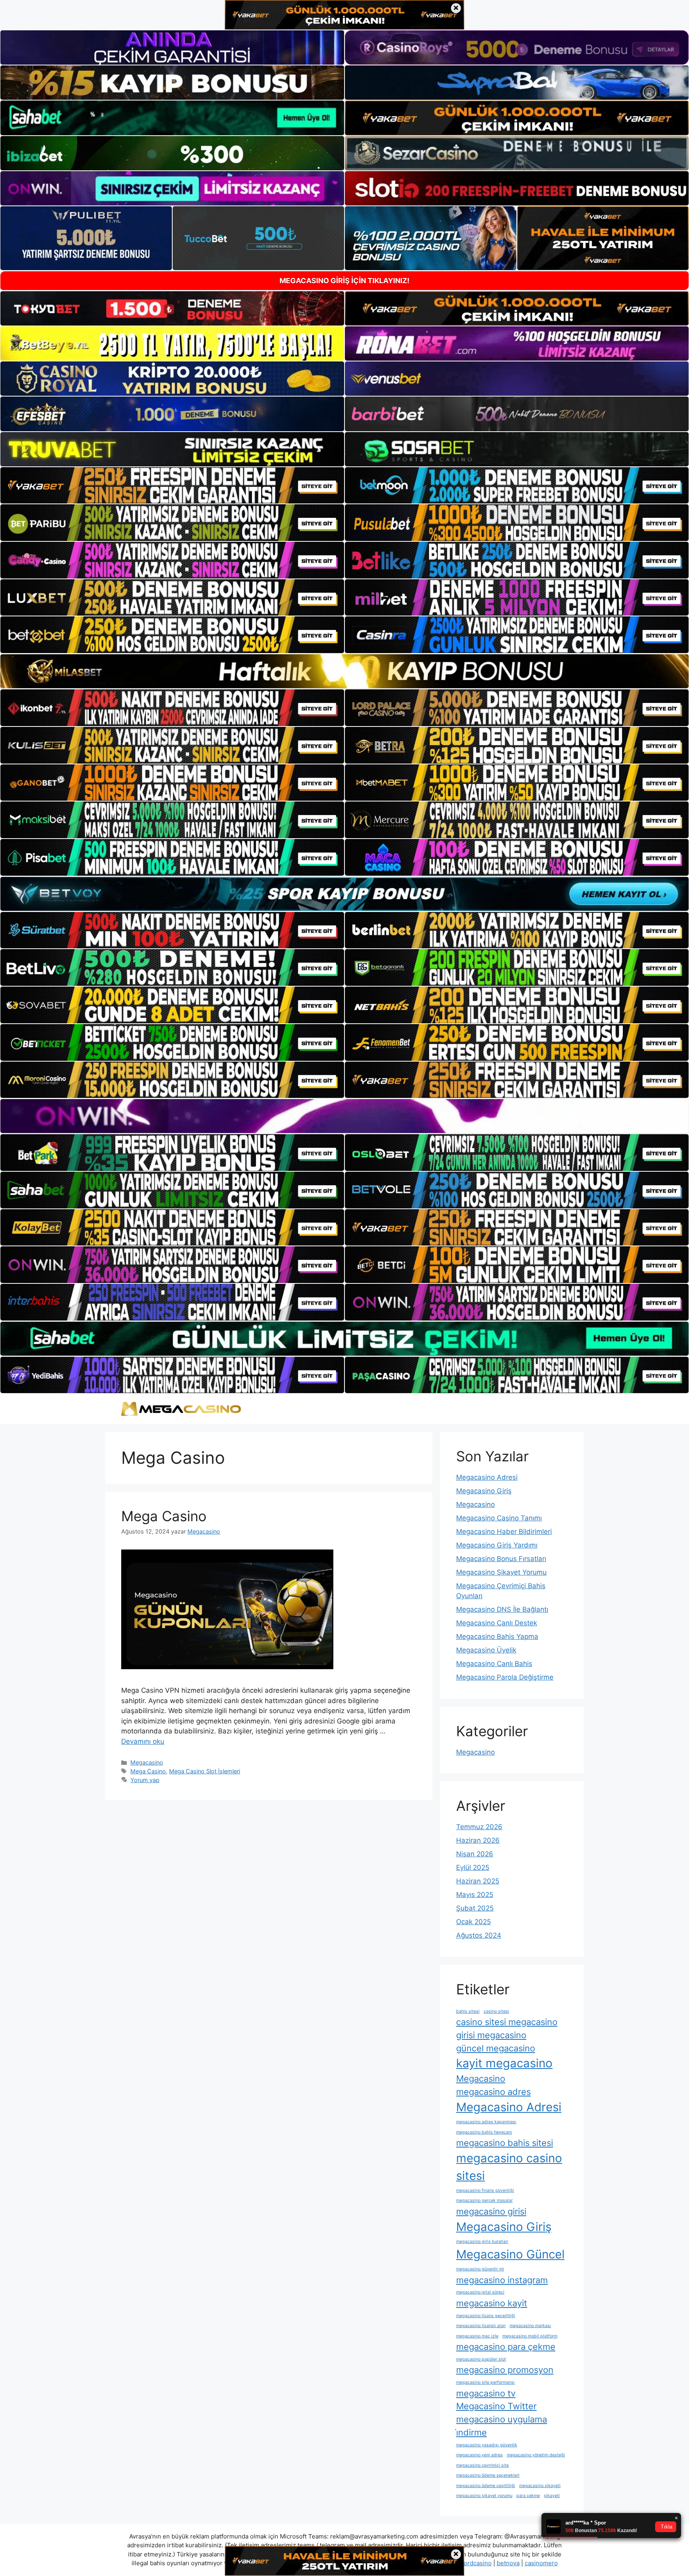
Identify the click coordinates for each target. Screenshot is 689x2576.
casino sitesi (496, 2011)
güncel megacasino (496, 2048)
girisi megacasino (491, 2035)
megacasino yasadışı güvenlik (487, 2445)
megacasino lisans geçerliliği (486, 2316)
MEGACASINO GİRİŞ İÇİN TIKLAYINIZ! (344, 281)
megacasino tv (486, 2393)
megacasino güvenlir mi (480, 2269)
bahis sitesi (468, 2011)
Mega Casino (164, 1516)
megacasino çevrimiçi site (482, 2465)
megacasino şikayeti (540, 2486)
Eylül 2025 (473, 1867)
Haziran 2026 (478, 1840)
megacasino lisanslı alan (481, 2326)
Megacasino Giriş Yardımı (497, 1545)
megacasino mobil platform (530, 2336)
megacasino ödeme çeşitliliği (486, 2486)
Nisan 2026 (475, 1854)
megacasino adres (493, 2092)
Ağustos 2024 (479, 1935)
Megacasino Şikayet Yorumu (501, 1572)
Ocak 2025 (473, 1922)
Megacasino (147, 1762)
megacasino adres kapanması (486, 2122)
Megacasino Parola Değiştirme (505, 1677)
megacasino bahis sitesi (505, 2143)
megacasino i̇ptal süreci (480, 2292)
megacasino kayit (492, 2303)
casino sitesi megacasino (507, 2022)
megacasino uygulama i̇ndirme (502, 2426)
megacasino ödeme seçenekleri (488, 2475)
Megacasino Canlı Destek (497, 1623)
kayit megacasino (504, 2063)
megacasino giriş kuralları (482, 2241)
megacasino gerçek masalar (484, 2200)
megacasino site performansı (485, 2382)
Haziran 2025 (478, 1881)
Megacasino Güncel (510, 2254)
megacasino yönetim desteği (536, 2455)
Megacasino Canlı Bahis (494, 1664)
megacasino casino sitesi (509, 2167)
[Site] (172, 486)
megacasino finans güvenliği (485, 2190)
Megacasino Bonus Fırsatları (501, 1559)
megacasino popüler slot (481, 2359)
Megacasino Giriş (484, 1491)
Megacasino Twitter (496, 2406)
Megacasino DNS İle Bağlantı (502, 1609)
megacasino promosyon (505, 2370)
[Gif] (344, 671)
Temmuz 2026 (479, 1827)
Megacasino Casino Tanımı (499, 1518)
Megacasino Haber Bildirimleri (504, 1532)
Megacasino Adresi (487, 1477)
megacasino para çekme (506, 2347)
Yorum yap (145, 1780)
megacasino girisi (491, 2211)
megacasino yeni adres (479, 2455)
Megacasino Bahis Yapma (497, 1636)
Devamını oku (143, 1741)
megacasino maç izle (477, 2336)
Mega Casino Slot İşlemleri (205, 1771)
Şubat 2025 (475, 1908)
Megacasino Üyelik (486, 1650)
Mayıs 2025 (475, 1895)
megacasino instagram (502, 2280)
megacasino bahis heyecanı (484, 2132)
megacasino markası (530, 2326)
